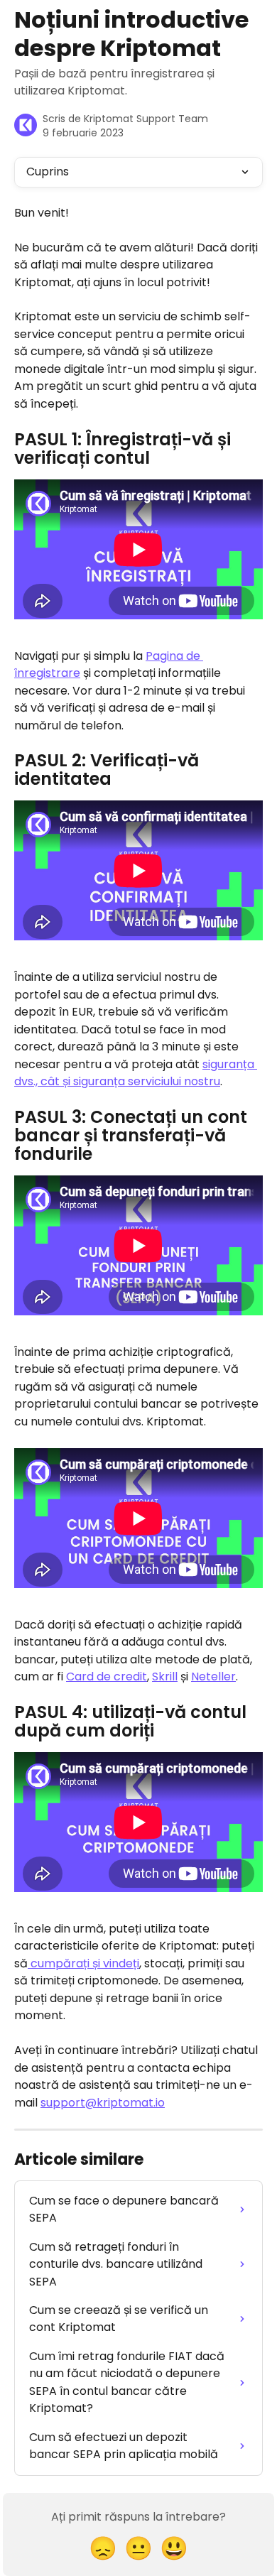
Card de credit (107, 1676)
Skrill (165, 1676)
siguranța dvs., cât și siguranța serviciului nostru (136, 1073)
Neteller (213, 1676)
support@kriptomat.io (103, 2103)
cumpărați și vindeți (83, 1963)
